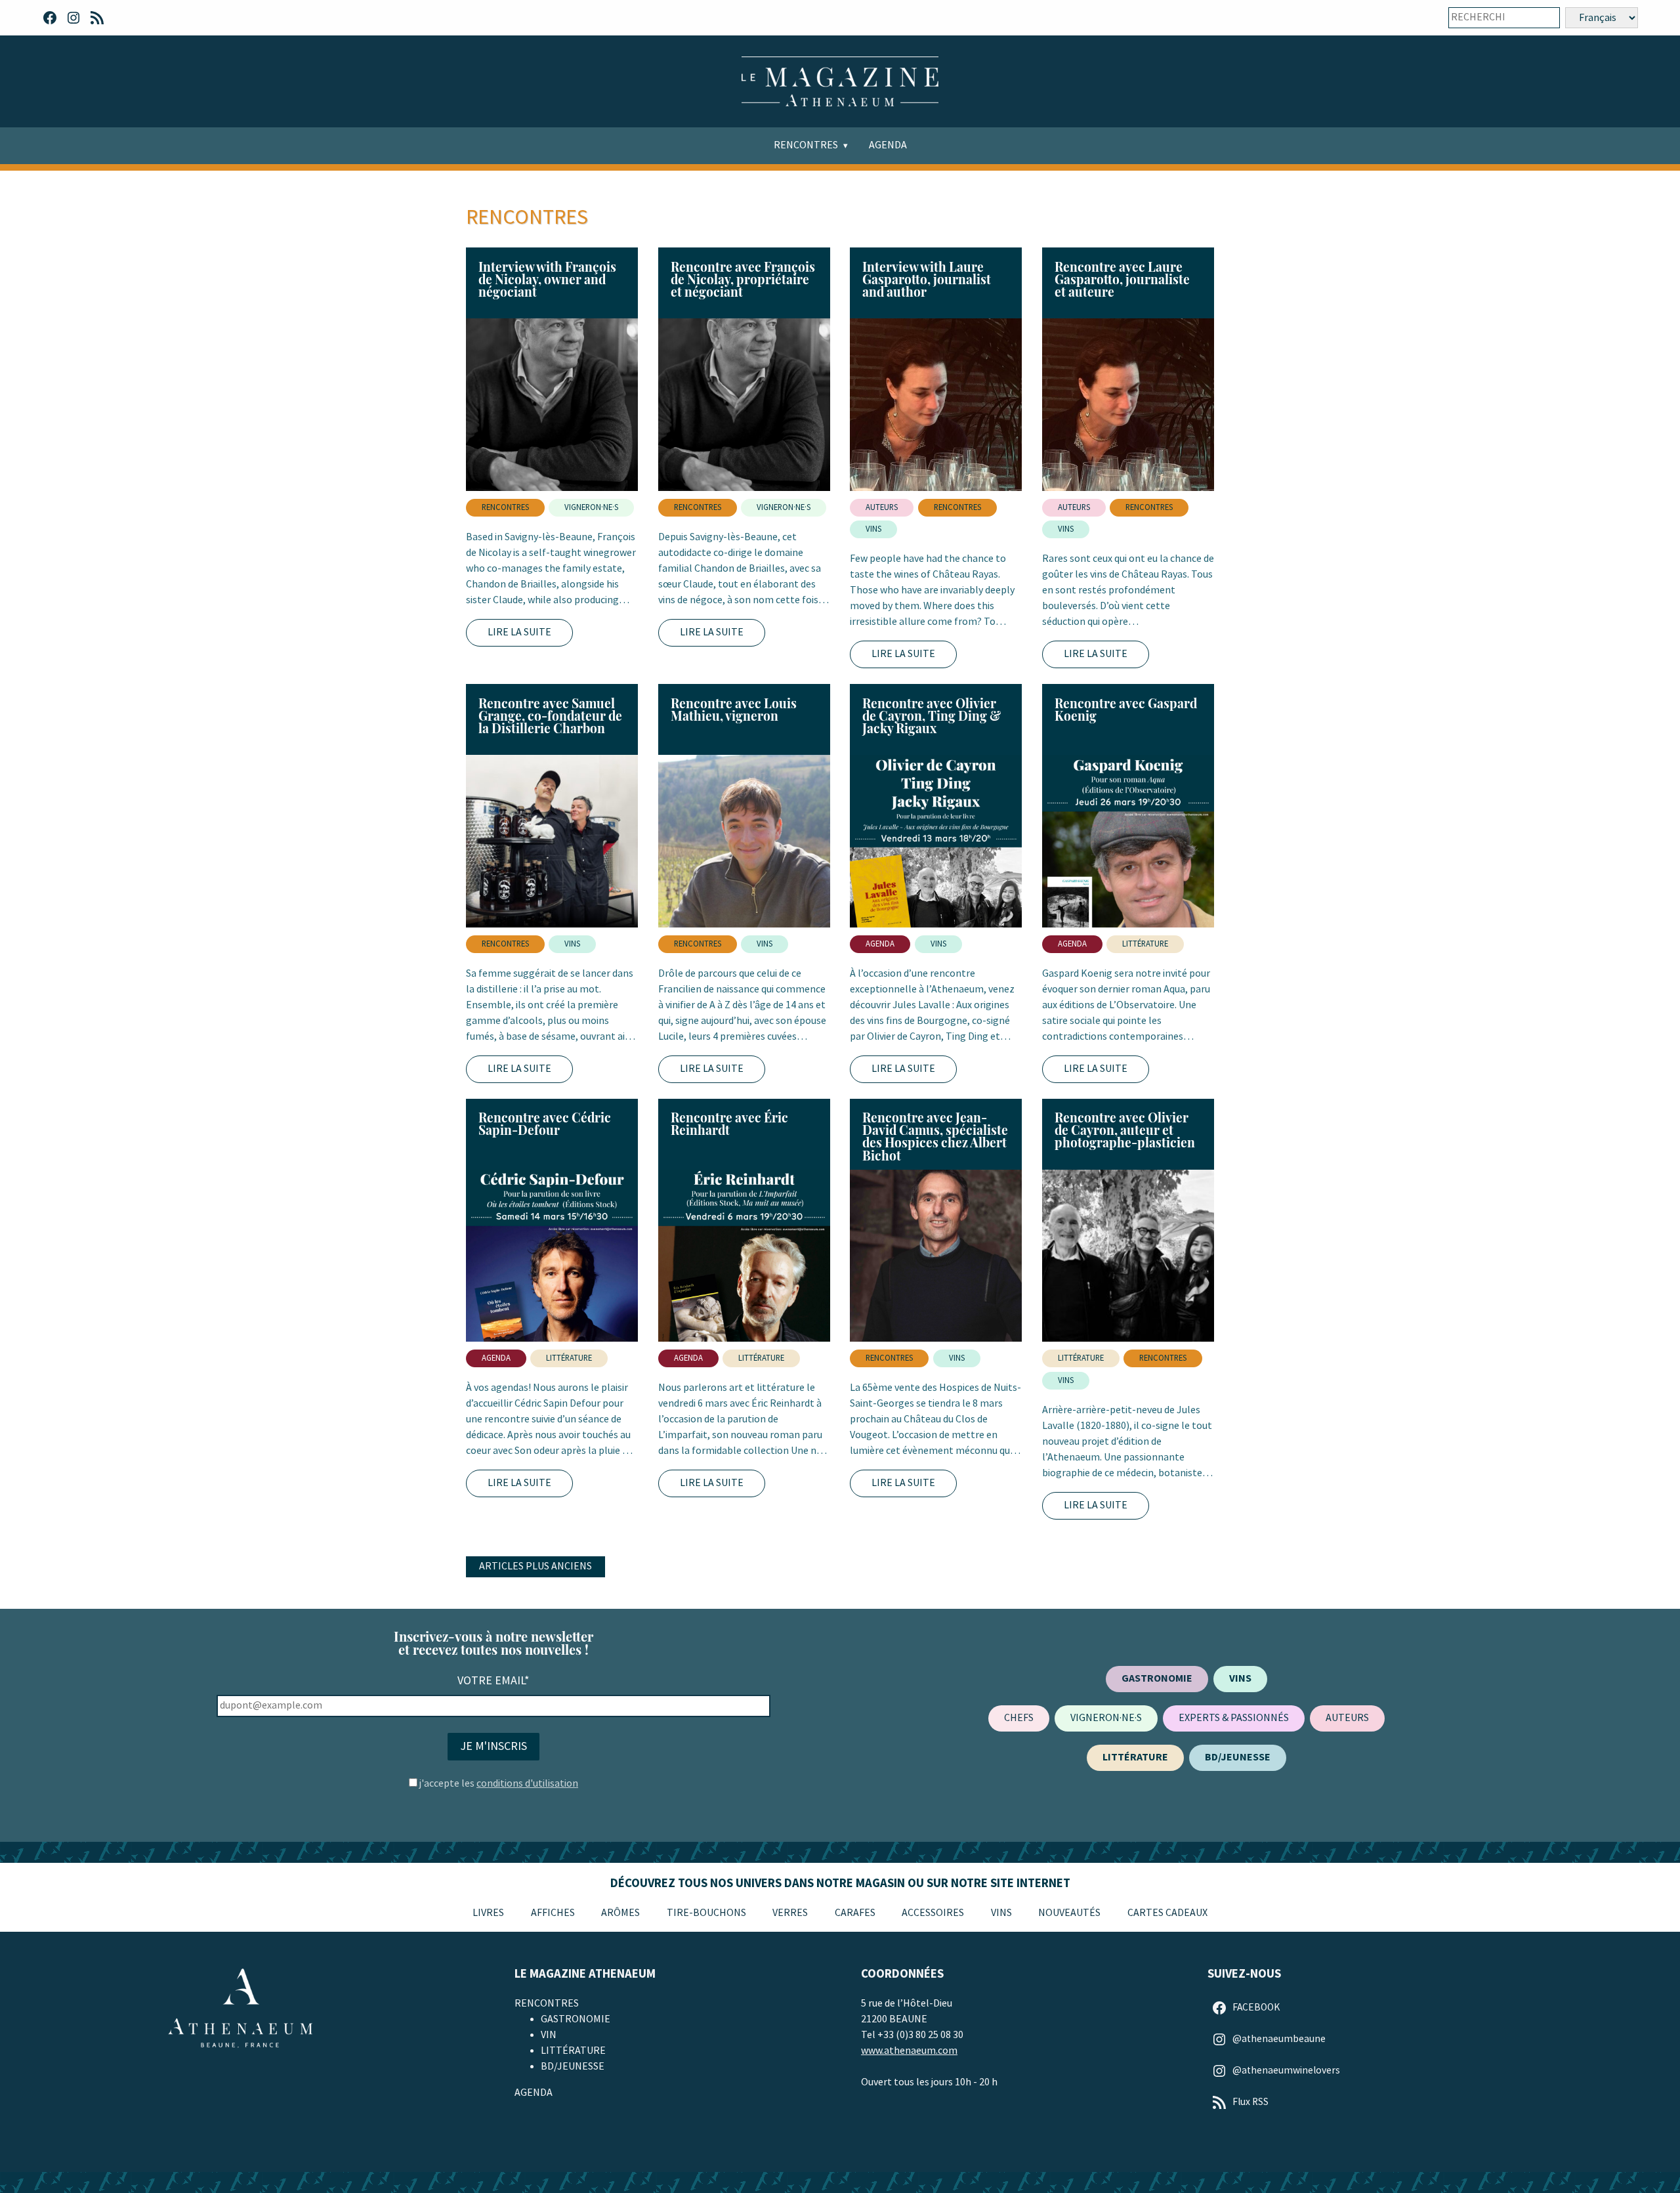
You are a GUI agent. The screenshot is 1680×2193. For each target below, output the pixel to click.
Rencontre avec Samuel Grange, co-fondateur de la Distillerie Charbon (550, 715)
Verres (790, 1913)
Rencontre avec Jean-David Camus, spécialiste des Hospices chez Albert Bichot (935, 1136)
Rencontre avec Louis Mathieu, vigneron (734, 709)
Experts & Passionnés (1234, 1718)
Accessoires (933, 1913)
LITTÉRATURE (1145, 944)
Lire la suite (519, 632)
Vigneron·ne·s (591, 507)
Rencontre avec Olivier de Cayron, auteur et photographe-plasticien (1125, 1130)
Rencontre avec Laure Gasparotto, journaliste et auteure (1122, 279)
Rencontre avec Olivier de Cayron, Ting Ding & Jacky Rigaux (932, 715)
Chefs (1019, 1718)
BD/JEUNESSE (573, 2067)
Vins (1001, 1913)
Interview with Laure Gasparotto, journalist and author (927, 279)
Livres (488, 1913)
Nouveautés (1069, 1913)
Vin (549, 2035)
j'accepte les (499, 1784)
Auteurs (882, 507)
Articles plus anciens (535, 1566)
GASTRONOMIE (576, 2019)
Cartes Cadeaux (1167, 1913)
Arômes (620, 1913)
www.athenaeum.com (909, 2051)
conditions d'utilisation (527, 1784)
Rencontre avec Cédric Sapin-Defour (545, 1123)
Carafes (855, 1913)
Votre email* (493, 1681)
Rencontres (806, 145)
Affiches (553, 1913)
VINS (873, 529)
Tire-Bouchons (706, 1913)
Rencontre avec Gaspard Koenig (1126, 709)
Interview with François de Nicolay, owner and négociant (547, 279)
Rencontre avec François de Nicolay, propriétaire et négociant (743, 279)
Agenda (888, 145)
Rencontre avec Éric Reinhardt (729, 1123)
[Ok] (1541, 18)
